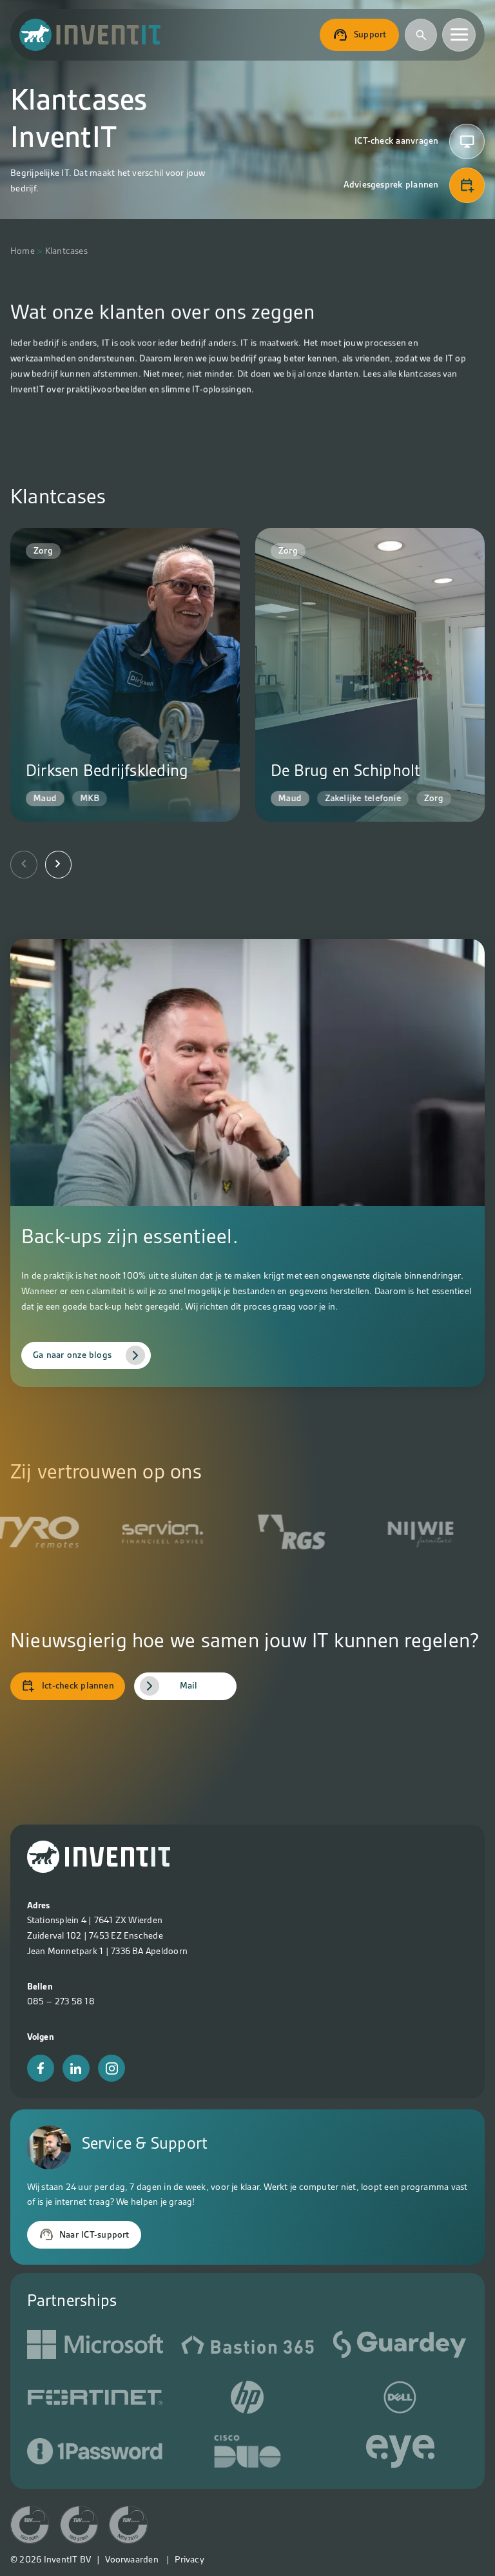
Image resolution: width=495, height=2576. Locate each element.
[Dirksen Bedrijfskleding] (125, 675)
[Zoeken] (421, 35)
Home (23, 251)
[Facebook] (41, 2068)
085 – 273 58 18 (61, 2001)
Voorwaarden (132, 2559)
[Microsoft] (95, 2347)
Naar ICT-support (94, 2234)
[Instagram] (112, 2068)
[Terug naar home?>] (99, 1870)
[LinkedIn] (76, 2068)
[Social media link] (247, 2347)
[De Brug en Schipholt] (370, 675)
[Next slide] (59, 864)
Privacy (189, 2559)
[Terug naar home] (90, 35)
